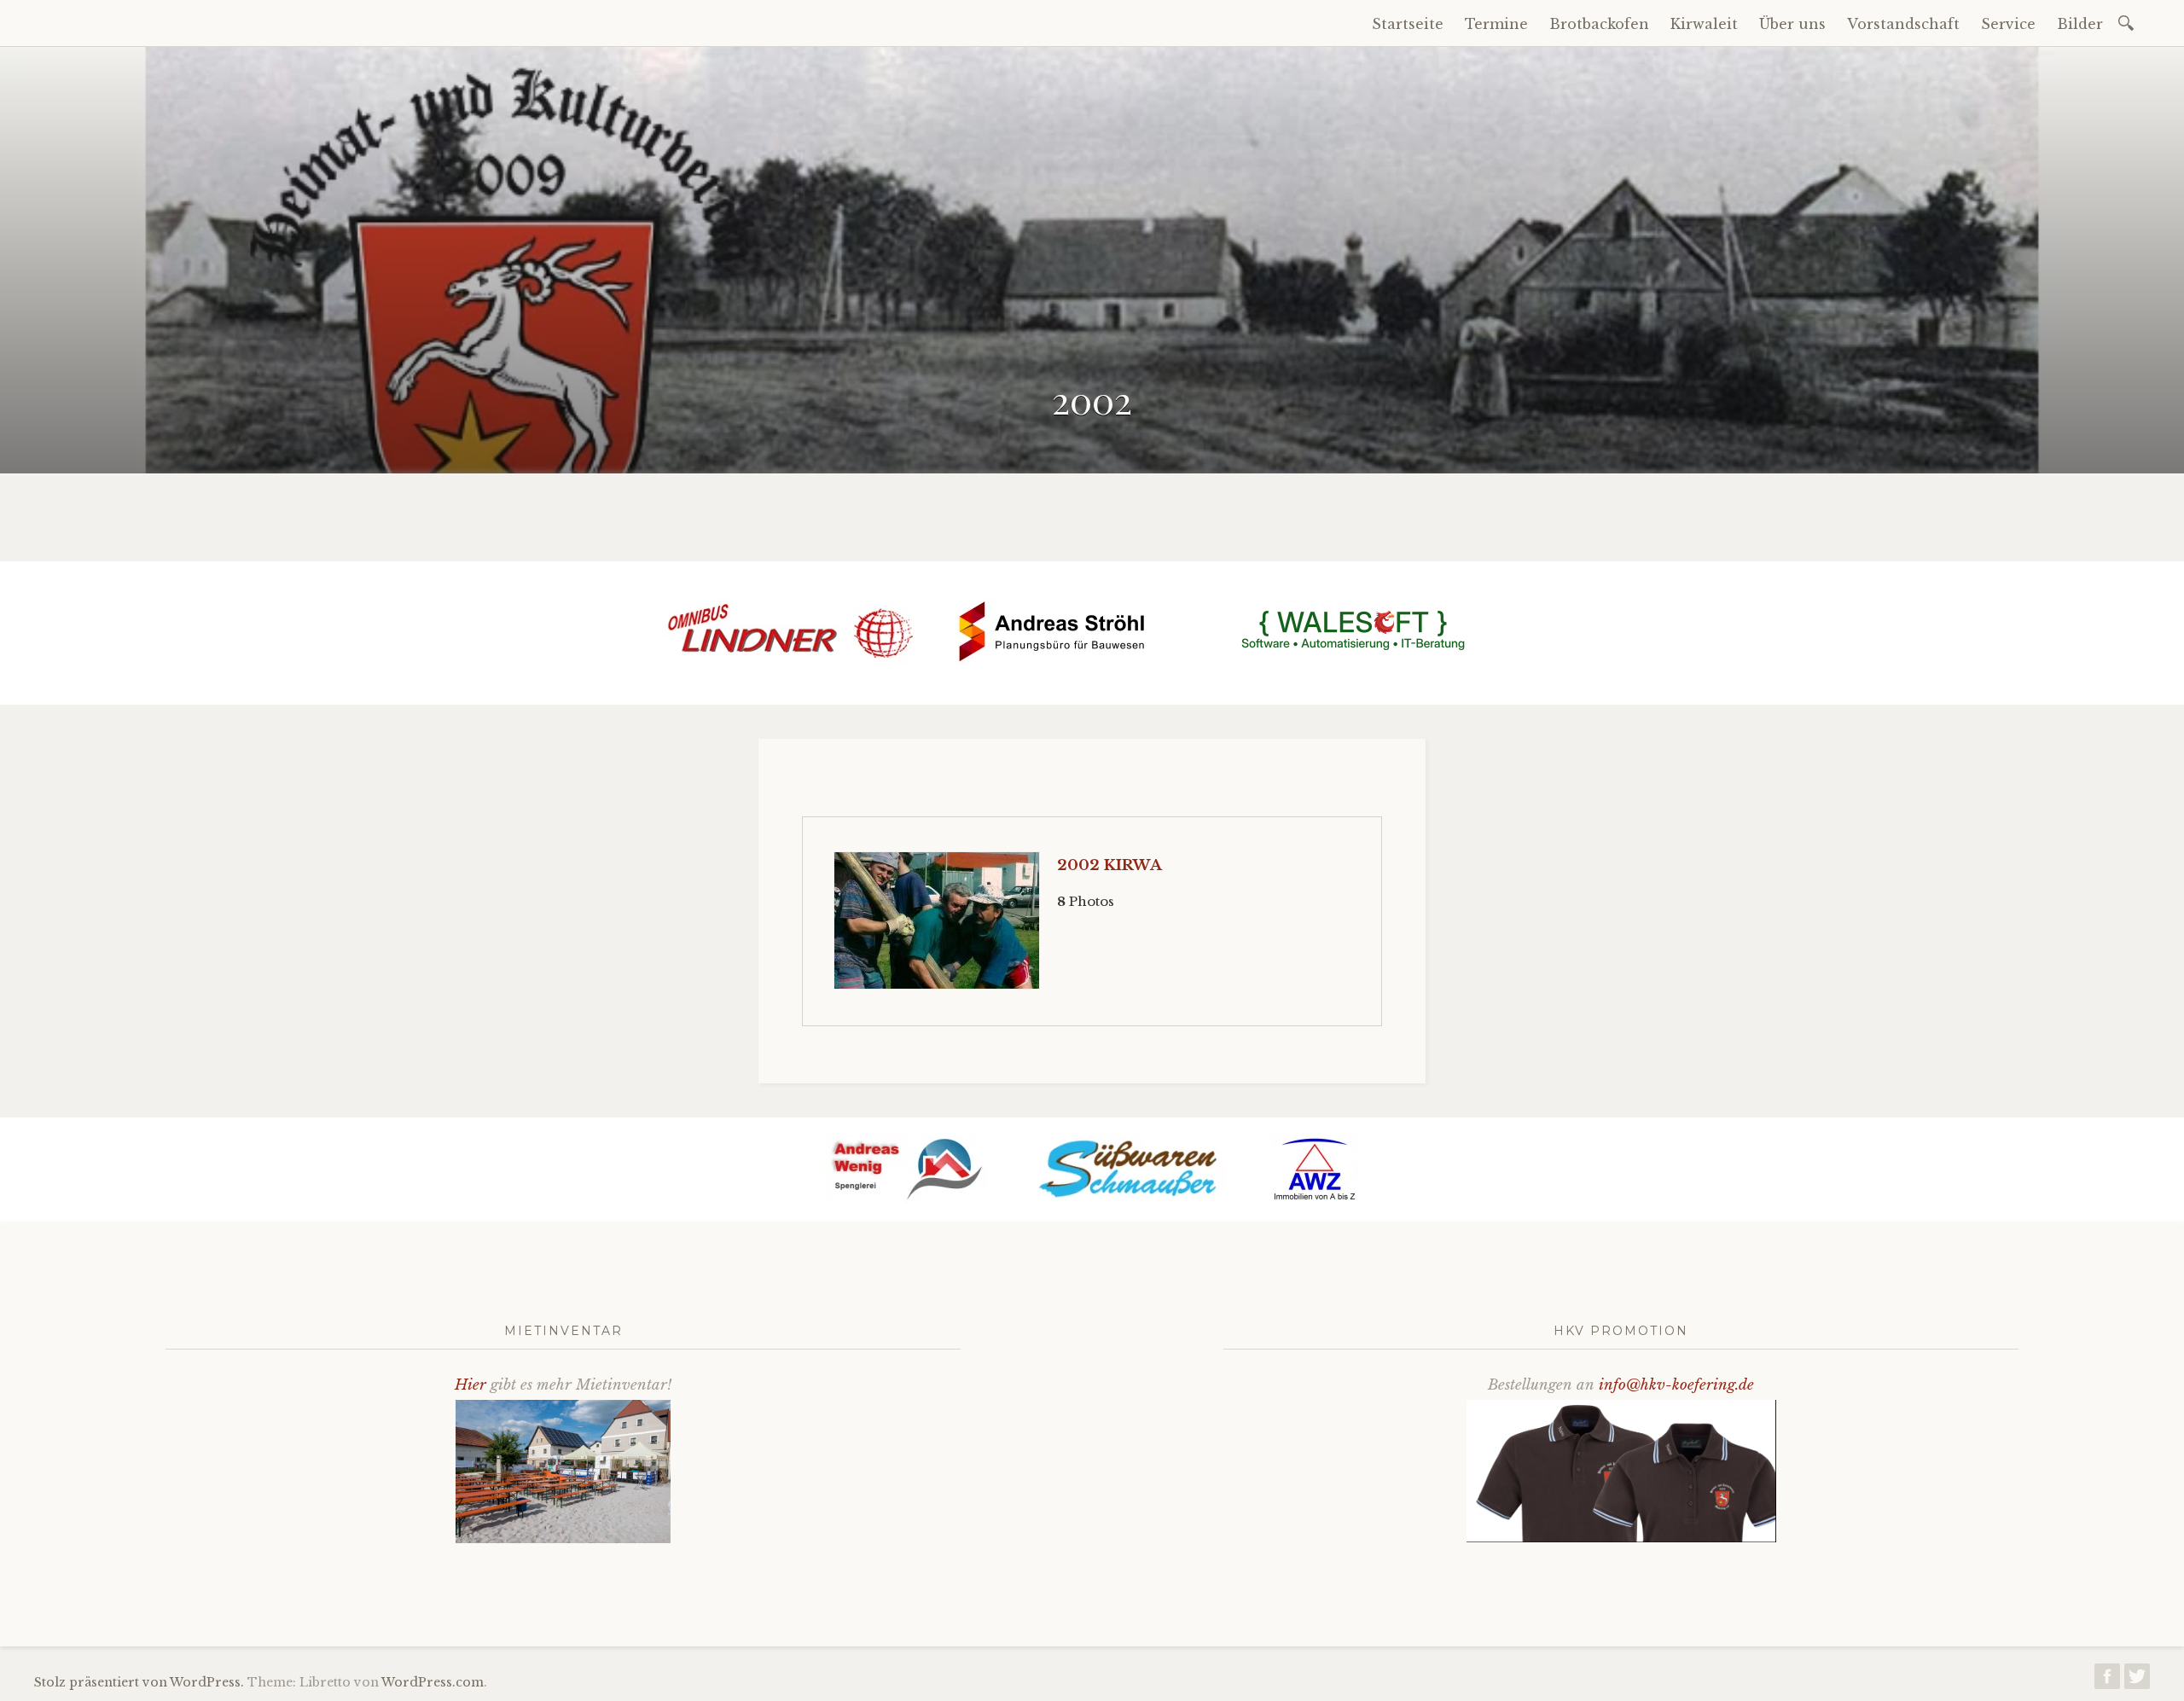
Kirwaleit (1704, 24)
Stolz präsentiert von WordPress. (139, 1682)
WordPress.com (433, 1682)
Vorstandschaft (1903, 24)
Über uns (1792, 24)
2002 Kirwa (1109, 865)
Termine (1496, 24)
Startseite (1408, 24)
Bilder (2080, 24)
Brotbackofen (1599, 24)
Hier (470, 1385)
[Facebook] (2107, 1681)
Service (2008, 24)
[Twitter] (2137, 1681)
